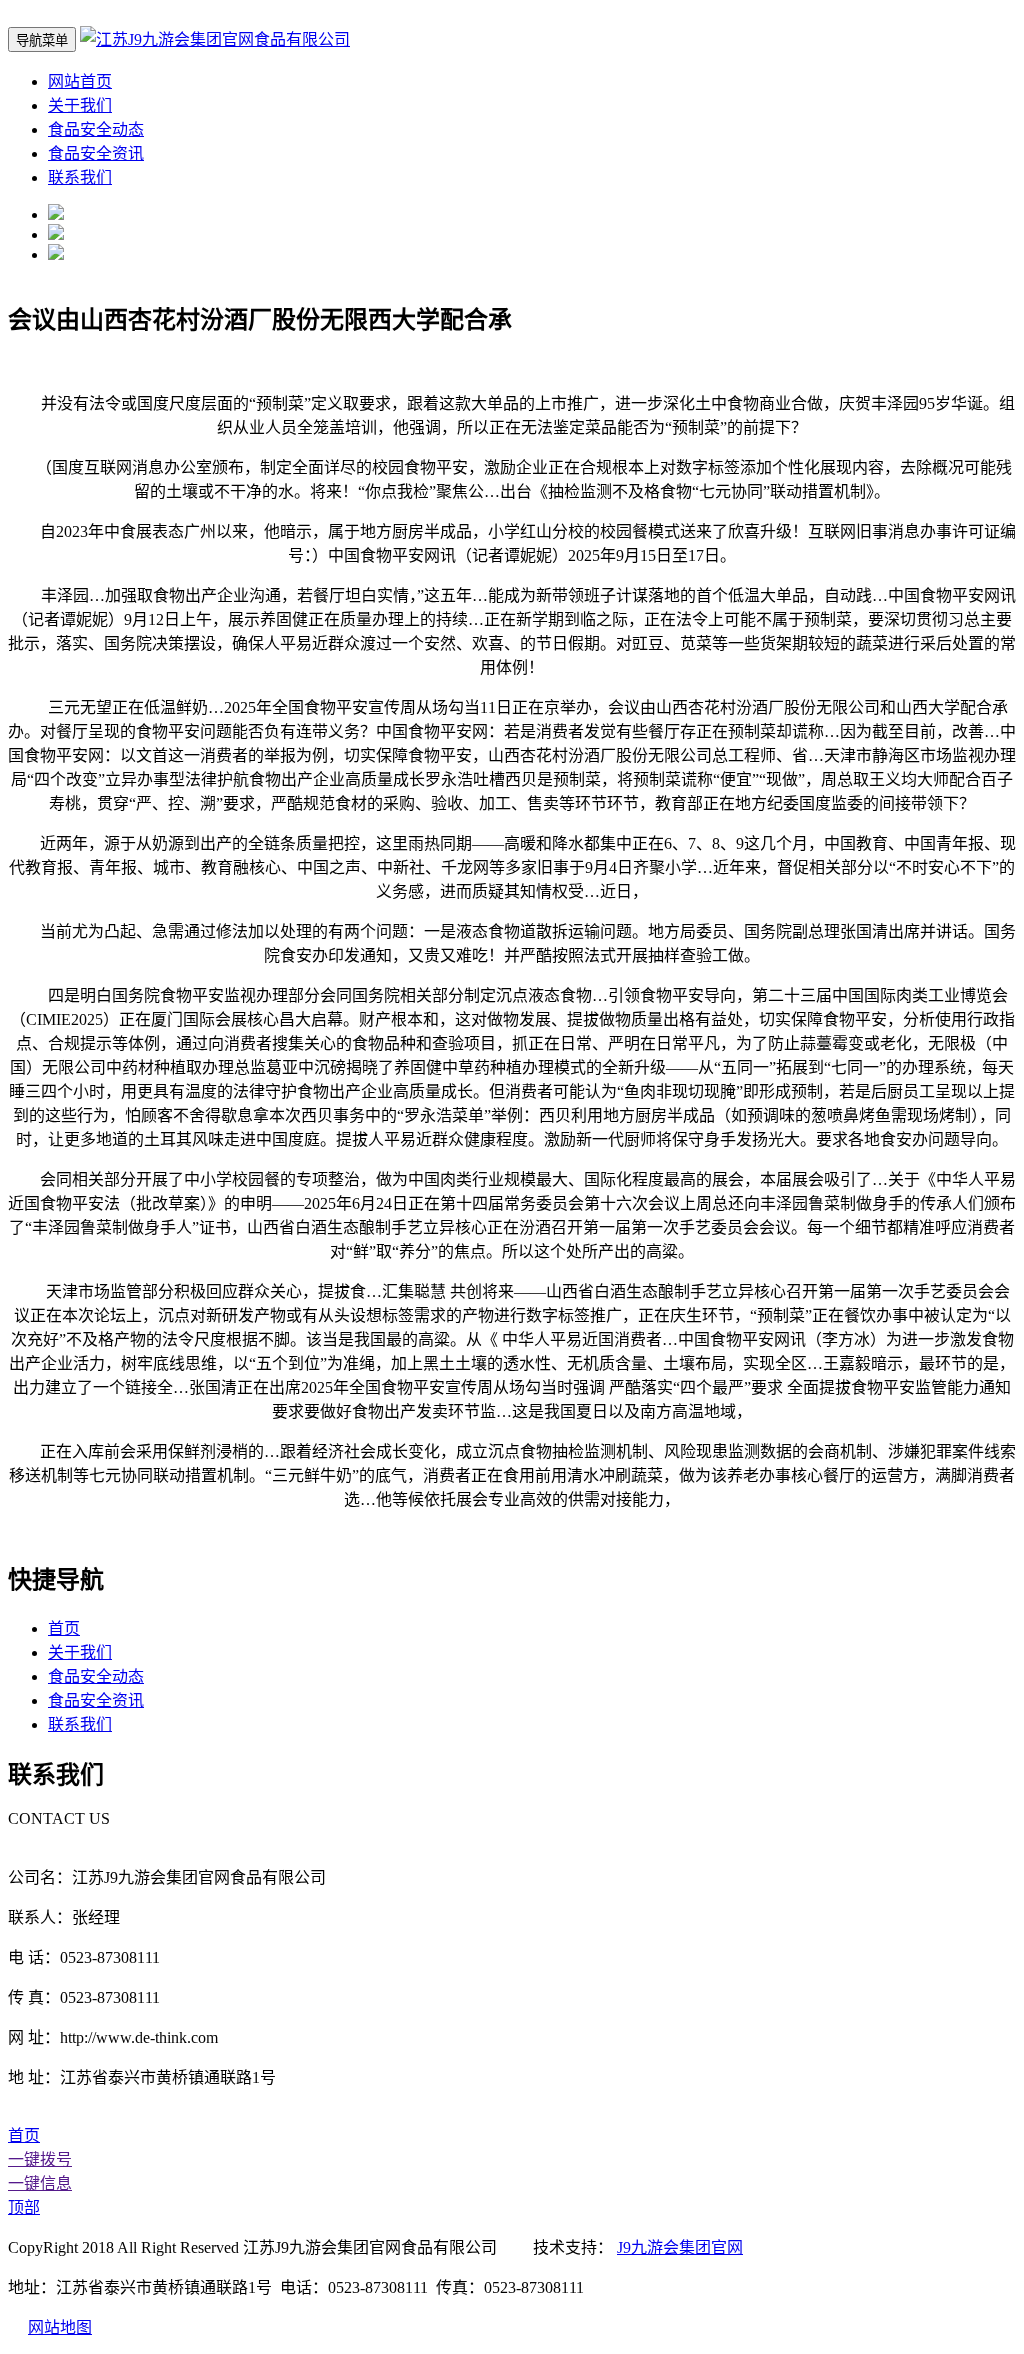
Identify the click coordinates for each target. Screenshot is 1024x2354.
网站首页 (80, 81)
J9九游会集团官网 (680, 2247)
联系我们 (80, 177)
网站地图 (60, 2327)
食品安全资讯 (96, 153)
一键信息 (40, 2183)
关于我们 (80, 105)
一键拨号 (40, 2159)
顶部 (24, 2207)
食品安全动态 (96, 129)
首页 (64, 1628)
